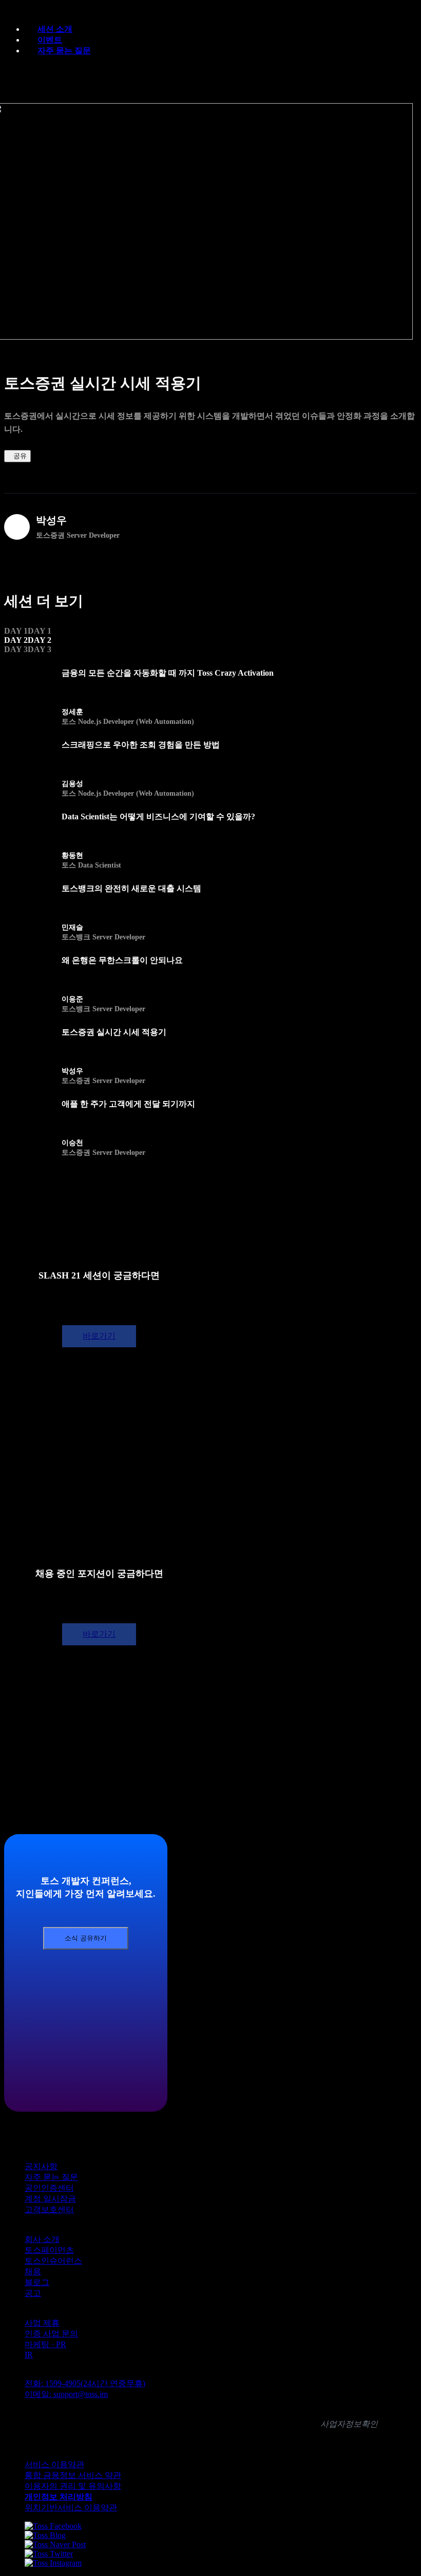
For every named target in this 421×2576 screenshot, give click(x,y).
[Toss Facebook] (53, 2526)
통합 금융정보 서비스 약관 (73, 2475)
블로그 (37, 2282)
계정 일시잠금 (50, 2199)
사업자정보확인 (349, 2424)
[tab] (28, 631)
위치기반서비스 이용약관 (71, 2508)
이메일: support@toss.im (66, 2394)
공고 (33, 2293)
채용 (33, 2272)
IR (29, 2355)
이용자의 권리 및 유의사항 (73, 2486)
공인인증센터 (49, 2188)
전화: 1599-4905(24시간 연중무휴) (85, 2383)
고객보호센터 (49, 2209)
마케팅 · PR (45, 2344)
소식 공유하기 (86, 1938)
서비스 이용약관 (54, 2464)
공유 (20, 456)
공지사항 (41, 2166)
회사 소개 (42, 2239)
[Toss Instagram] (53, 2563)
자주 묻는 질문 (64, 51)
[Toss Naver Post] (55, 2544)
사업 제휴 (42, 2323)
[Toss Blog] (45, 2535)
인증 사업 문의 (51, 2334)
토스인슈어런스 (53, 2261)
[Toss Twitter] (49, 2554)
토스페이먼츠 (49, 2250)
